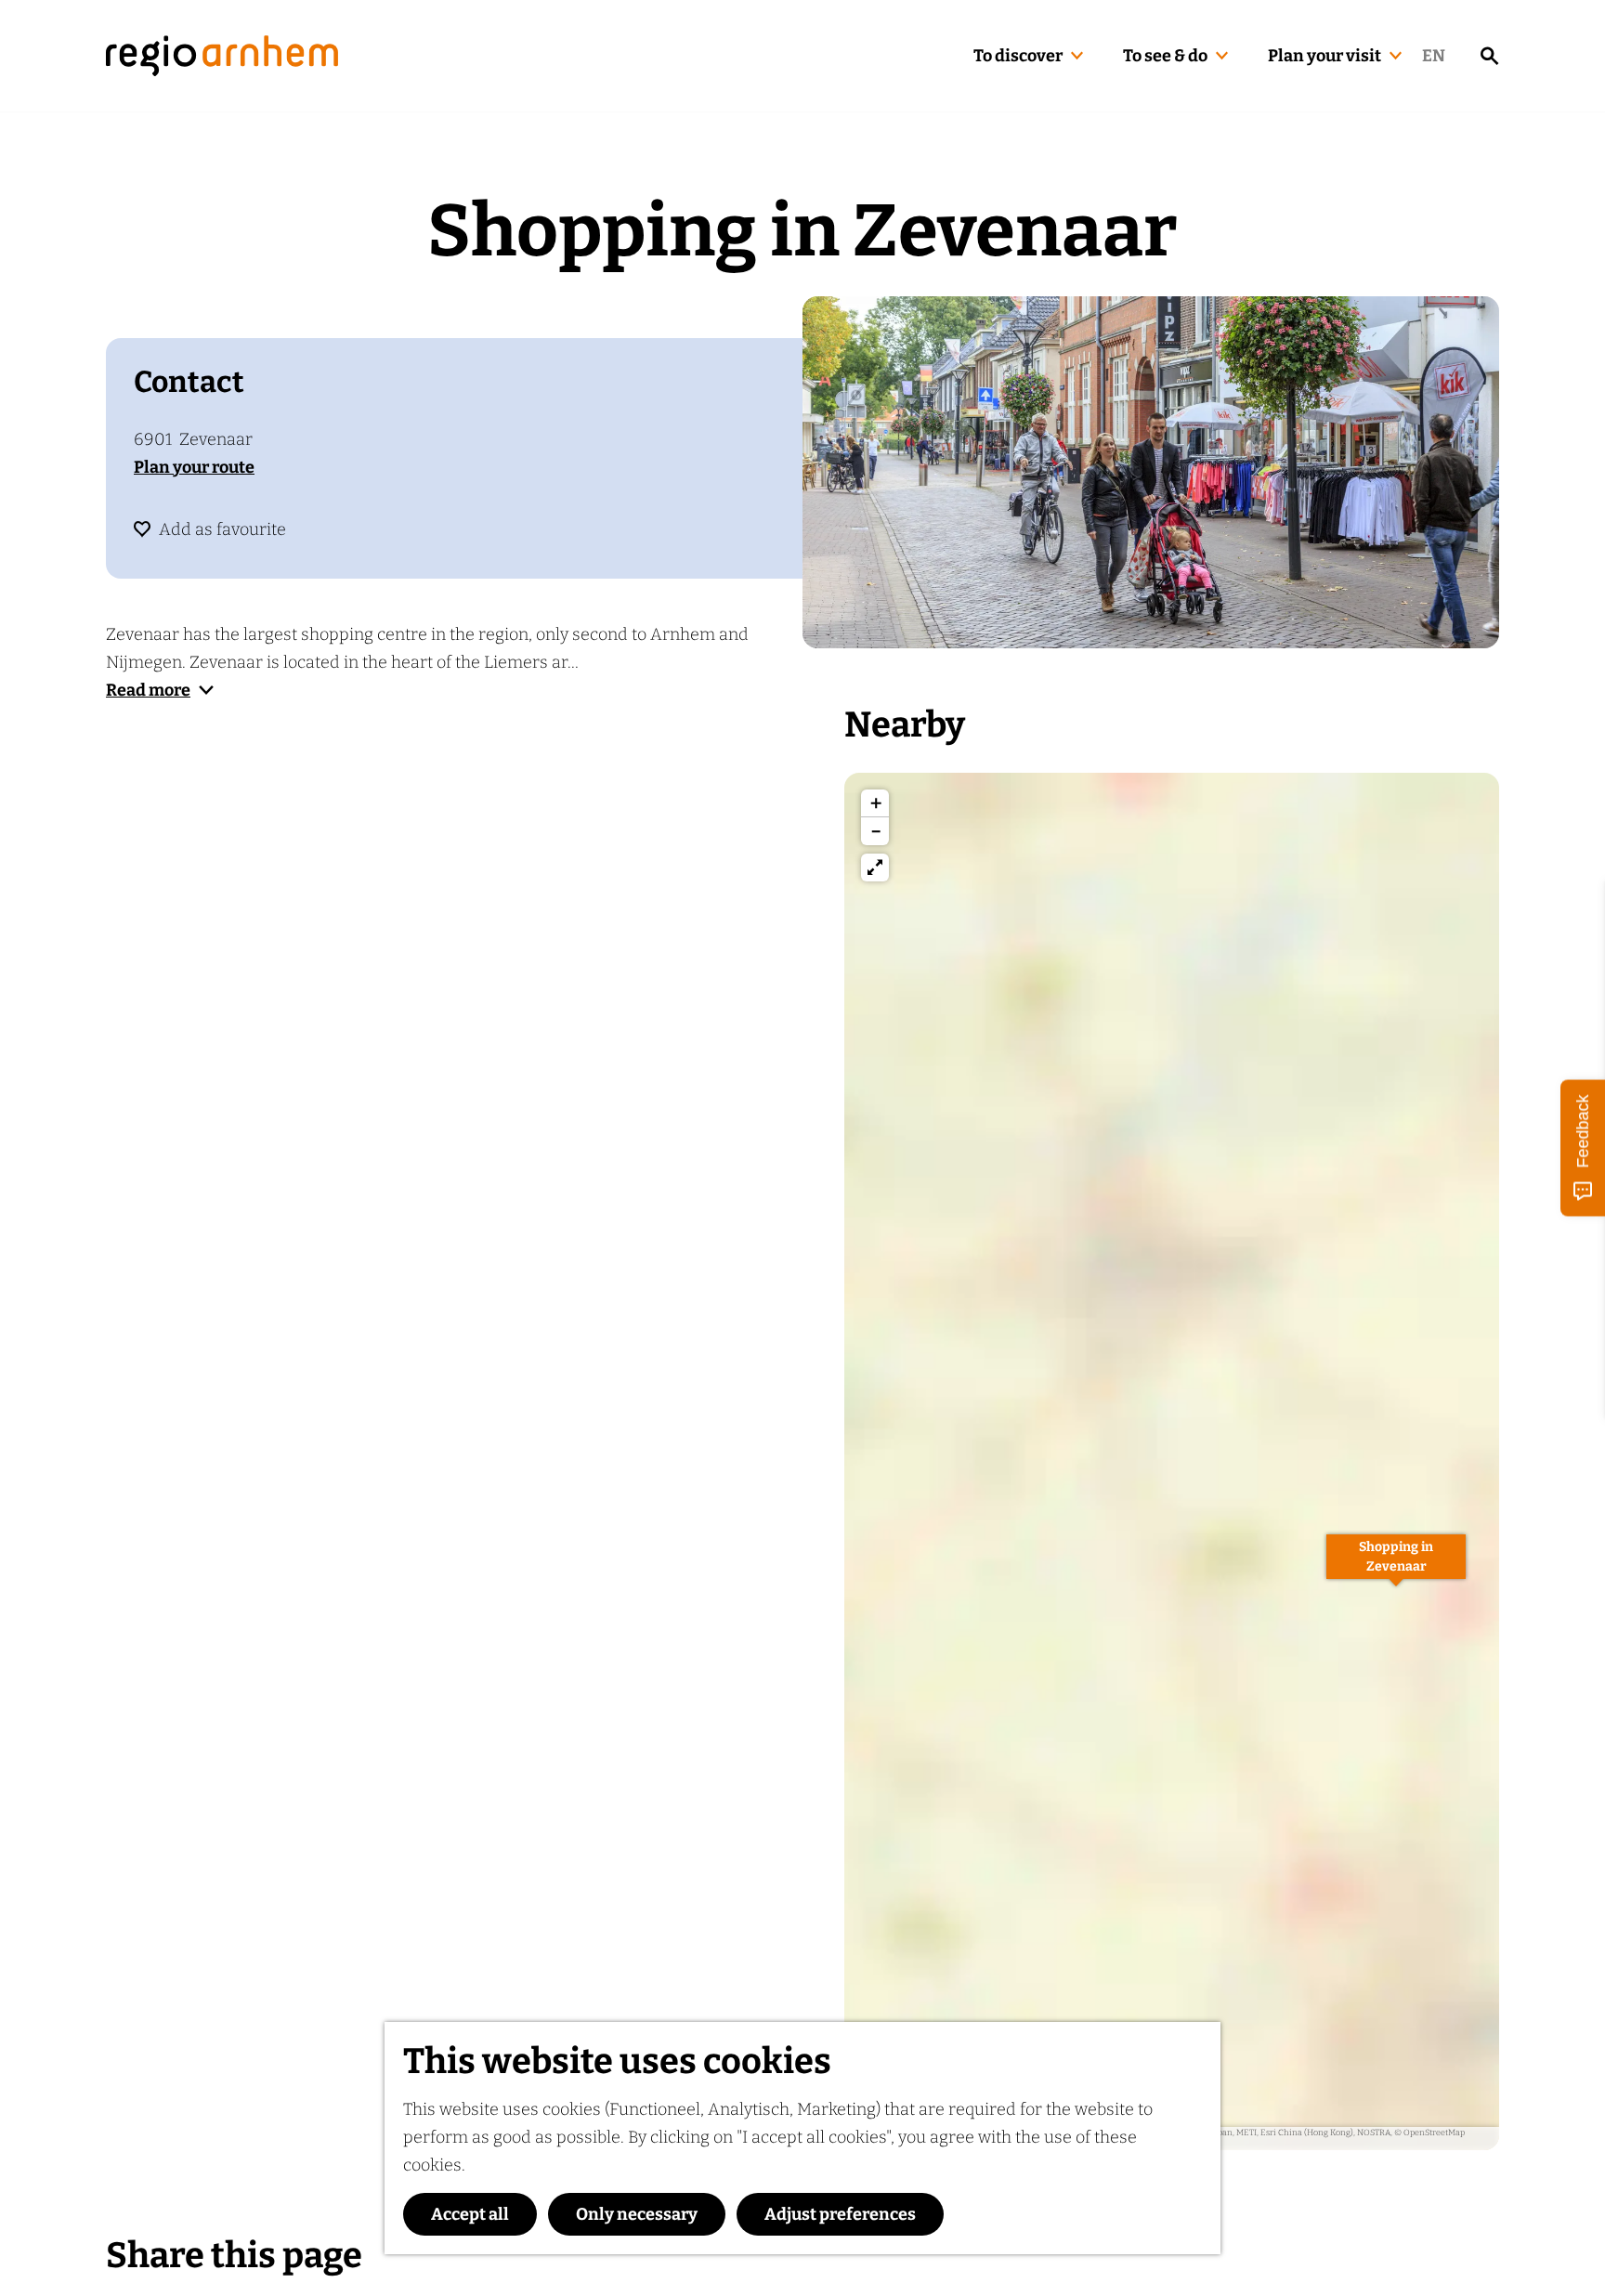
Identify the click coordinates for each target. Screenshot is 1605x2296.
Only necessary (637, 2214)
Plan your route (194, 467)
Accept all (470, 2214)
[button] (1396, 1567)
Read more (148, 690)
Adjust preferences (840, 2214)
